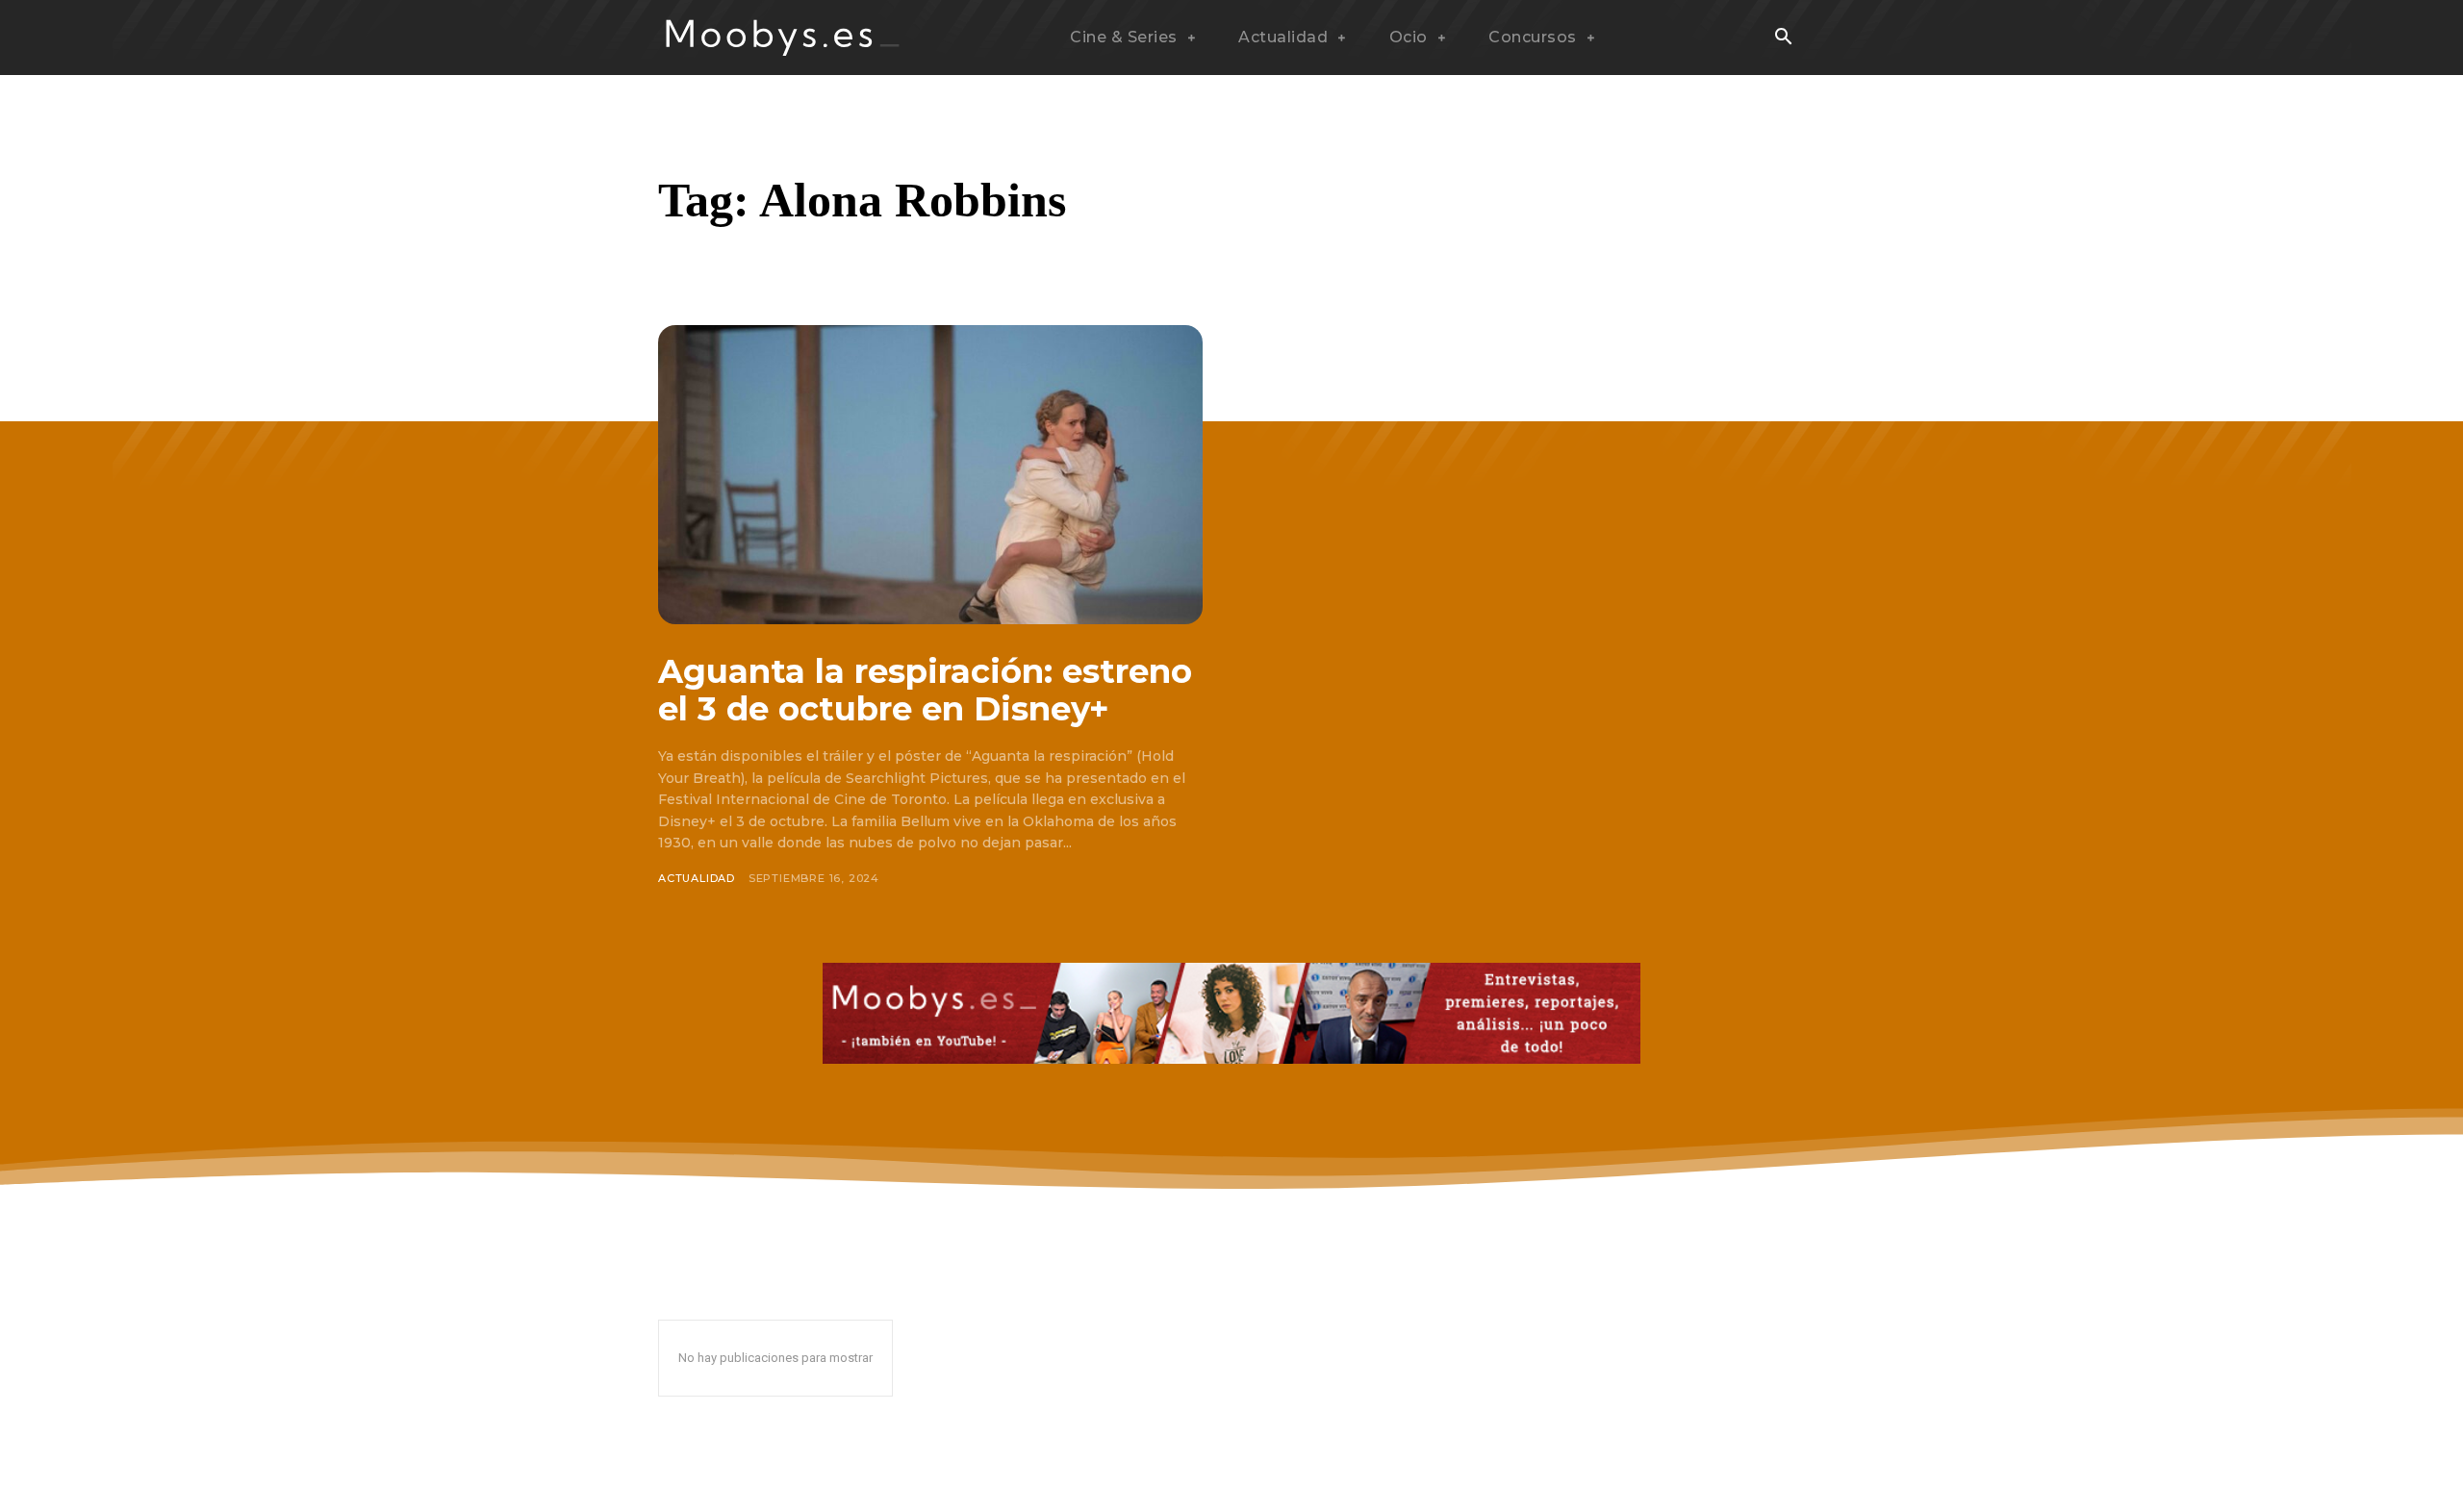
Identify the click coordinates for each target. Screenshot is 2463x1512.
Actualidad (697, 878)
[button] (1783, 38)
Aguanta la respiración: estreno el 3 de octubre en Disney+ (925, 690)
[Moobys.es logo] (783, 38)
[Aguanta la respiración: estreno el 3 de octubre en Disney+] (930, 475)
